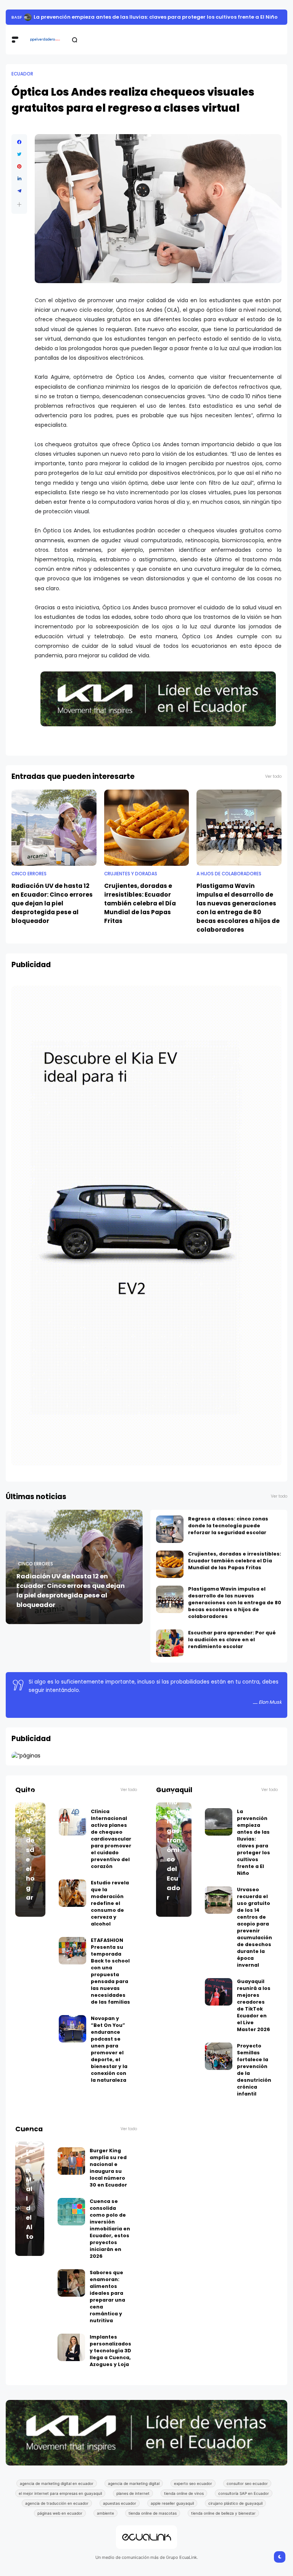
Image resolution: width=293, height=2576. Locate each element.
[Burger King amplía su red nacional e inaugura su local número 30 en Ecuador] (71, 2169)
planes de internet (133, 2501)
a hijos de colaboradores (229, 881)
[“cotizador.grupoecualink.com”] (26, 1763)
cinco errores (29, 881)
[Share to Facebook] (19, 150)
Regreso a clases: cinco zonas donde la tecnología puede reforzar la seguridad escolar (228, 1533)
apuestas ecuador (120, 2511)
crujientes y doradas (131, 881)
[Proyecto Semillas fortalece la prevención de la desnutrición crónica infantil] (219, 2064)
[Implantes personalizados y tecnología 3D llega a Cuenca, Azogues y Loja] (71, 2355)
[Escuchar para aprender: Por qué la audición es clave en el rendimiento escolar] (170, 1651)
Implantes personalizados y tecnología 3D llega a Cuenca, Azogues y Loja (110, 2358)
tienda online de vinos (184, 2501)
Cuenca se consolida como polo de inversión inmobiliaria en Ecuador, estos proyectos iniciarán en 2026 (110, 2236)
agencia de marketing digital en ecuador (57, 2491)
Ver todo (273, 784)
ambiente (105, 2521)
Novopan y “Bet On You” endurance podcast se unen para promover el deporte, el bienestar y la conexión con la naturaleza (109, 2057)
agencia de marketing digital (134, 2491)
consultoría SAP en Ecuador (244, 2501)
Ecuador (22, 21)
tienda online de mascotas (153, 2521)
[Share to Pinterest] (19, 174)
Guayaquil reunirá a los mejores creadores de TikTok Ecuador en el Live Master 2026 (254, 2013)
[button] (19, 212)
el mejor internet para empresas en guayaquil (60, 2501)
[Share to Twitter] (19, 162)
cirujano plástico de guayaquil (235, 2511)
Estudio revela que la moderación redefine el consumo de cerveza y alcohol (110, 1911)
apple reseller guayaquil (172, 2511)
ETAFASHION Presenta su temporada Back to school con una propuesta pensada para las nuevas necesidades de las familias (110, 1979)
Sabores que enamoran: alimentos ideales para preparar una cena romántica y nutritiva (107, 2304)
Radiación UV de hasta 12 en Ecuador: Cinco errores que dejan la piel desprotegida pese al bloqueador (52, 911)
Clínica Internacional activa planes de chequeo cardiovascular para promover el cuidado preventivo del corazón (111, 1846)
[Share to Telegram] (19, 199)
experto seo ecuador (193, 2491)
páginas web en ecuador (60, 2521)
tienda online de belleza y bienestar (223, 2521)
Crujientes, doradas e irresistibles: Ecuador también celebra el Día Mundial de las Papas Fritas (140, 911)
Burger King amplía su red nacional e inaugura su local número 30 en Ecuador (108, 2175)
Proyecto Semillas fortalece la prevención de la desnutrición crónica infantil (254, 2077)
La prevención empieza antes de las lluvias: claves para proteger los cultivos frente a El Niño (254, 1850)
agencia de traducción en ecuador (57, 2511)
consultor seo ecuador (247, 2491)
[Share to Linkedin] (19, 186)
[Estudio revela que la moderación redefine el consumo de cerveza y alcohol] (72, 1901)
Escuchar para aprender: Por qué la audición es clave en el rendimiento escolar (232, 1647)
